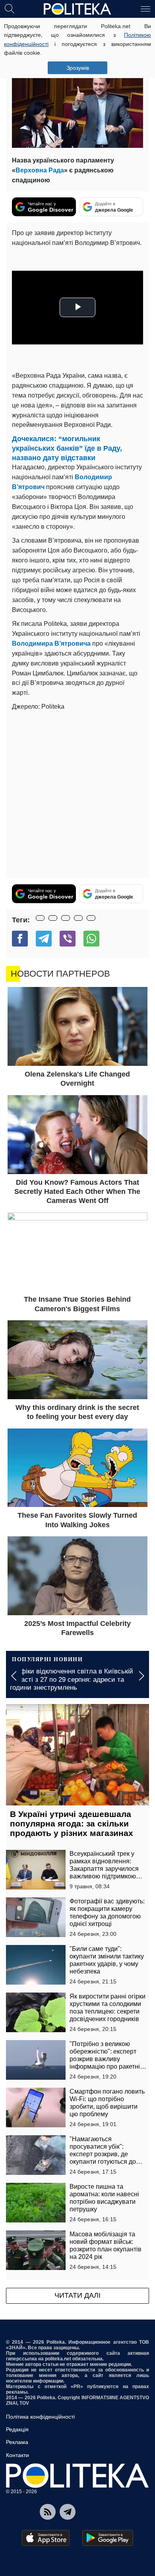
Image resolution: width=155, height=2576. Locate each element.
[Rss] (48, 2512)
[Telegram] (44, 939)
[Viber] (68, 939)
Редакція (17, 2429)
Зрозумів (78, 68)
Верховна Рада (40, 170)
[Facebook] (20, 939)
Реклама (17, 2442)
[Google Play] (108, 2538)
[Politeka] (77, 9)
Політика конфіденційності (40, 2417)
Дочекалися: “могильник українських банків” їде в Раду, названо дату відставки (67, 448)
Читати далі (77, 2295)
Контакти (17, 2455)
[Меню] (145, 8)
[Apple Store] (46, 2538)
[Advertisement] (77, 793)
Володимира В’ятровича (51, 644)
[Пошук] (10, 8)
